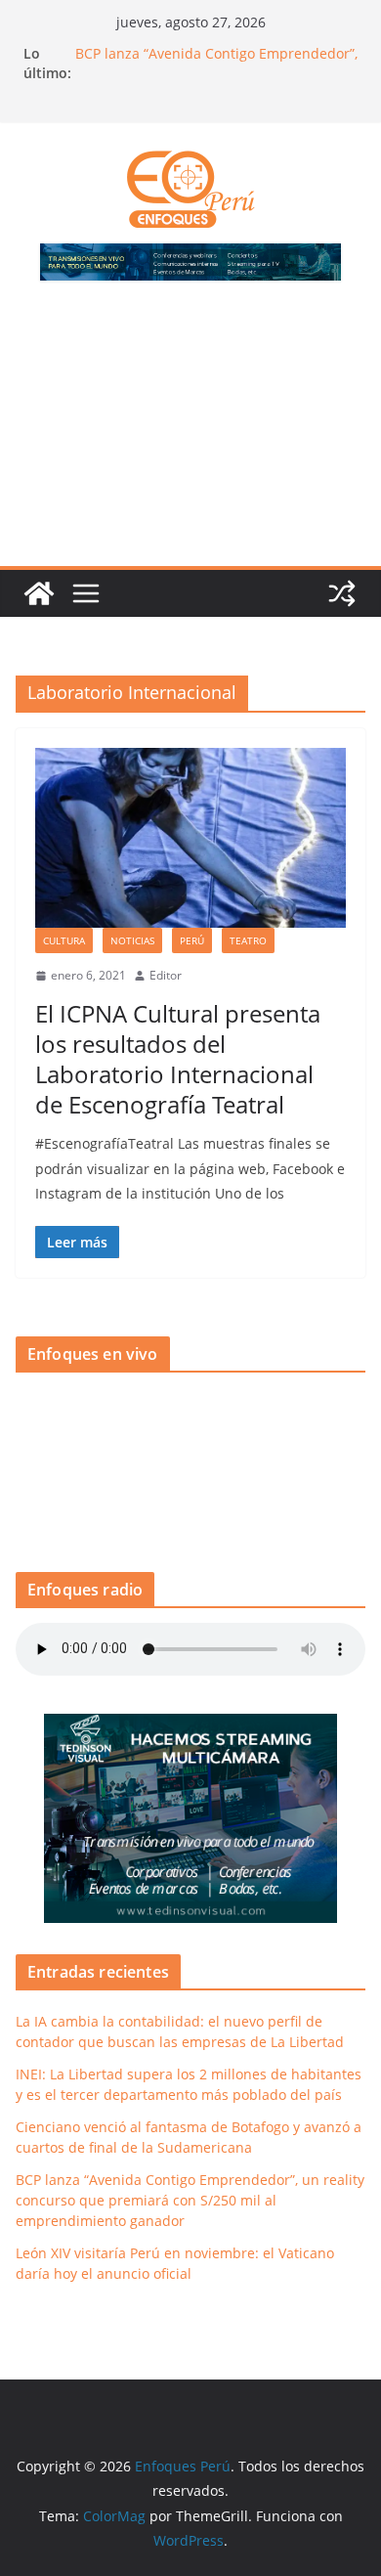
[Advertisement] (190, 435)
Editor (166, 975)
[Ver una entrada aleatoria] (342, 593)
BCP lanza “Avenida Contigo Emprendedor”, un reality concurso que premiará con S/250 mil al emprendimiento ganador (190, 2200)
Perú (192, 940)
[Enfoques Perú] (39, 593)
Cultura (64, 940)
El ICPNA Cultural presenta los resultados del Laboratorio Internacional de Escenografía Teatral (178, 1059)
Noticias (132, 940)
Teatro (248, 940)
